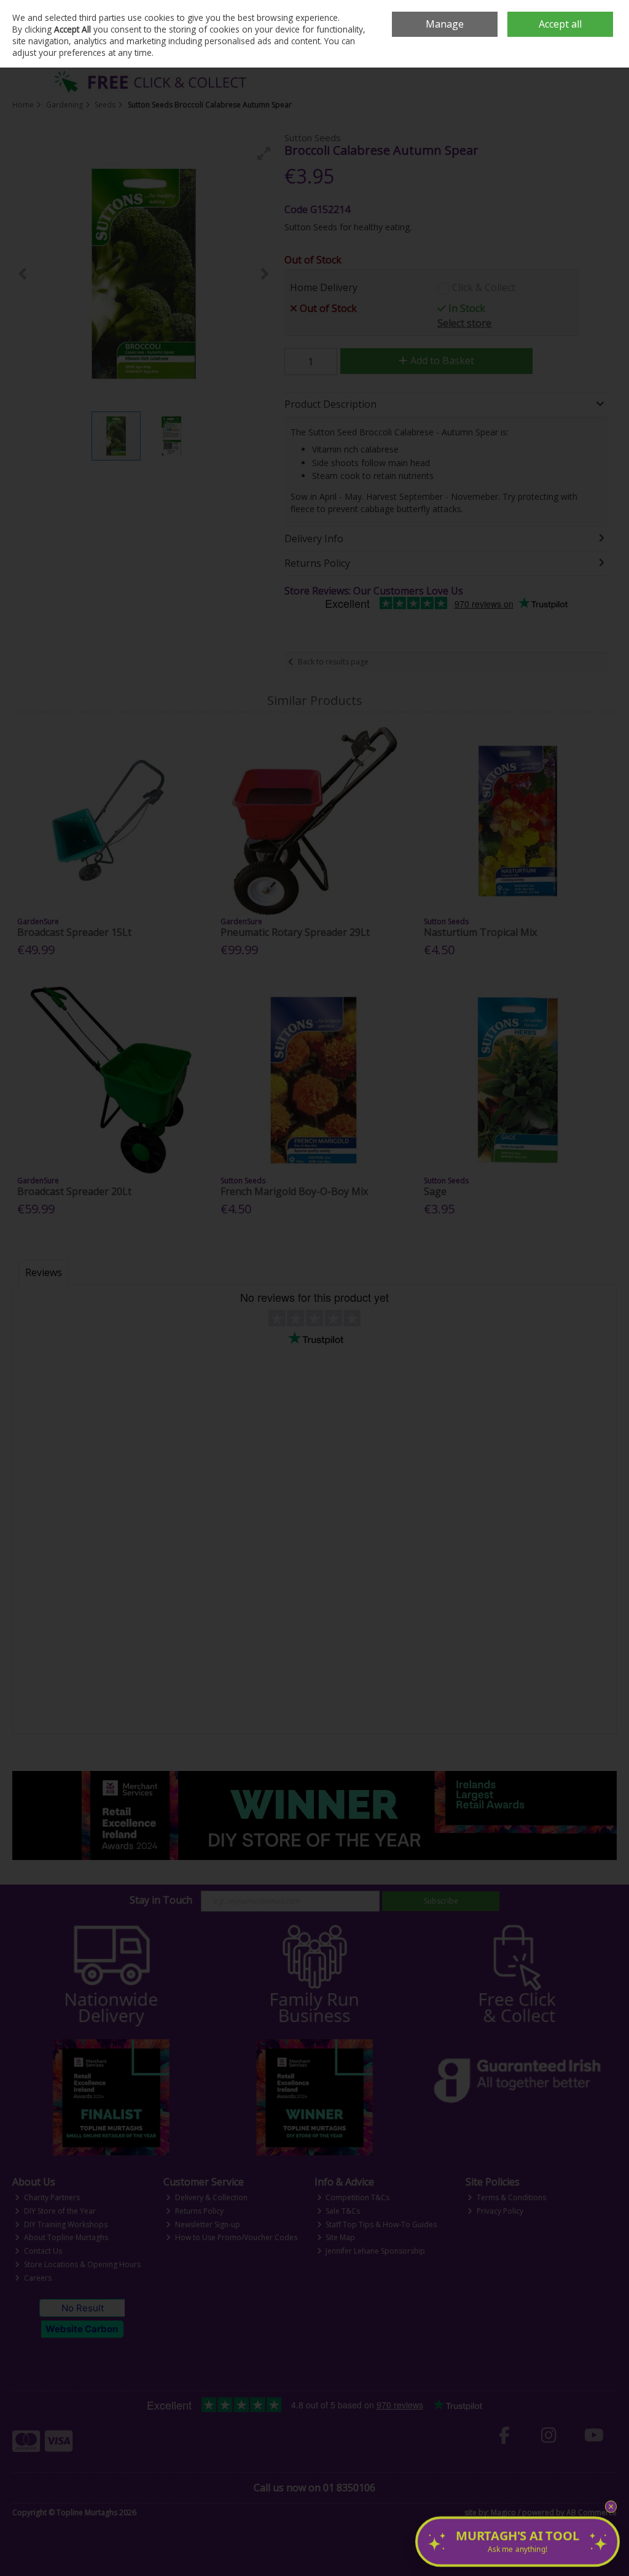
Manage (445, 24)
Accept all (560, 24)
